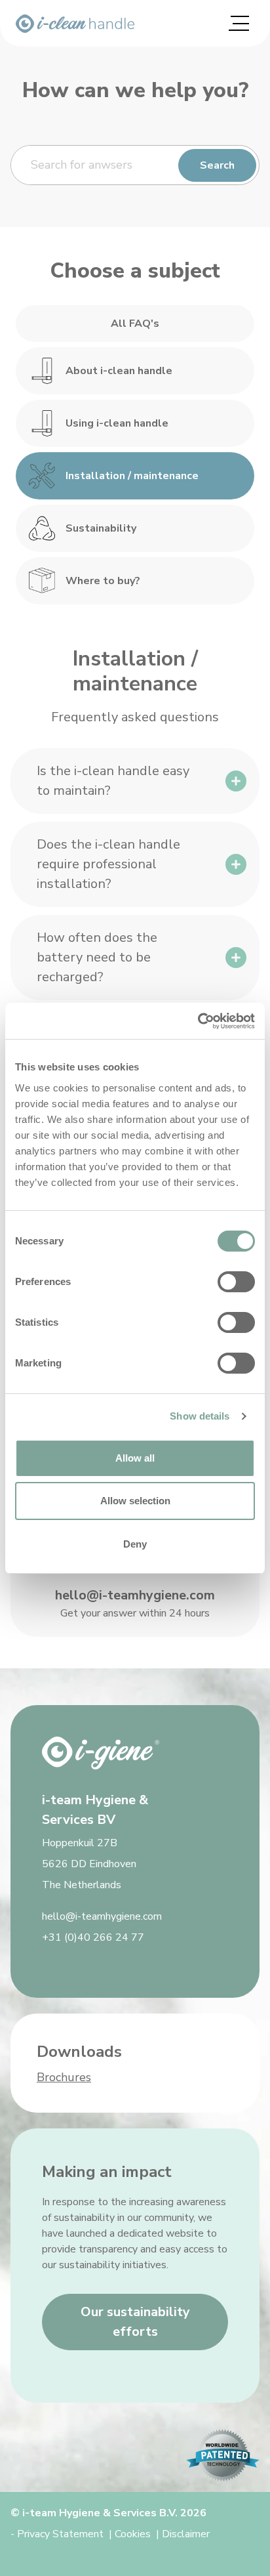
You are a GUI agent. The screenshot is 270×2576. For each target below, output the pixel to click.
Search (217, 165)
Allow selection (135, 1501)
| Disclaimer (183, 2534)
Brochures (64, 2077)
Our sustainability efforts (135, 2322)
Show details (200, 1416)
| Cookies (130, 2534)
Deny (135, 1544)
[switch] (236, 1282)
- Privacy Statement (57, 2534)
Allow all (135, 1458)
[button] (135, 781)
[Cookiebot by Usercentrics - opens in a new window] (198, 1021)
